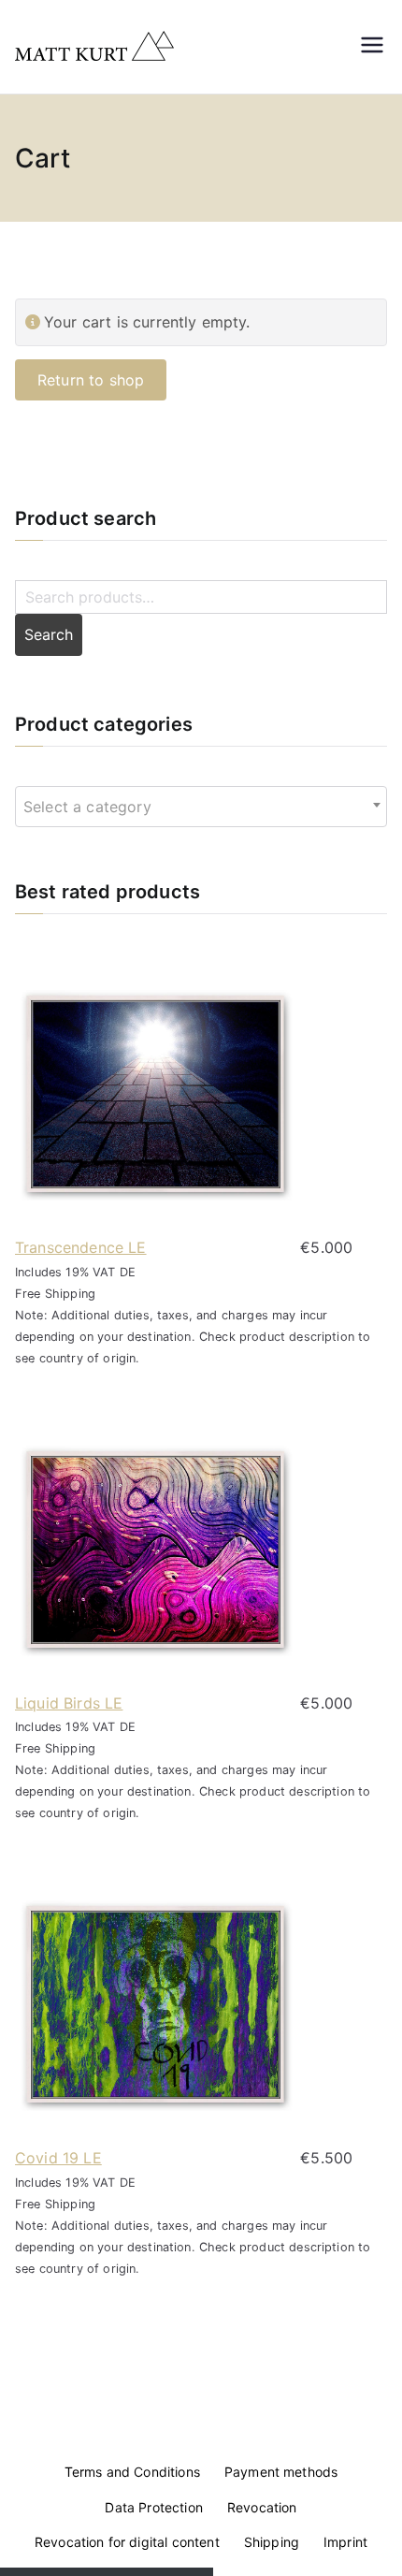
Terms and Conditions (132, 2472)
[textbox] (93, 807)
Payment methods (281, 2472)
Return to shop (91, 380)
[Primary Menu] (372, 47)
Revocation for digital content (127, 2542)
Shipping (272, 2542)
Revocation (262, 2507)
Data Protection (153, 2507)
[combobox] (201, 807)
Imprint (345, 2542)
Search (49, 634)
